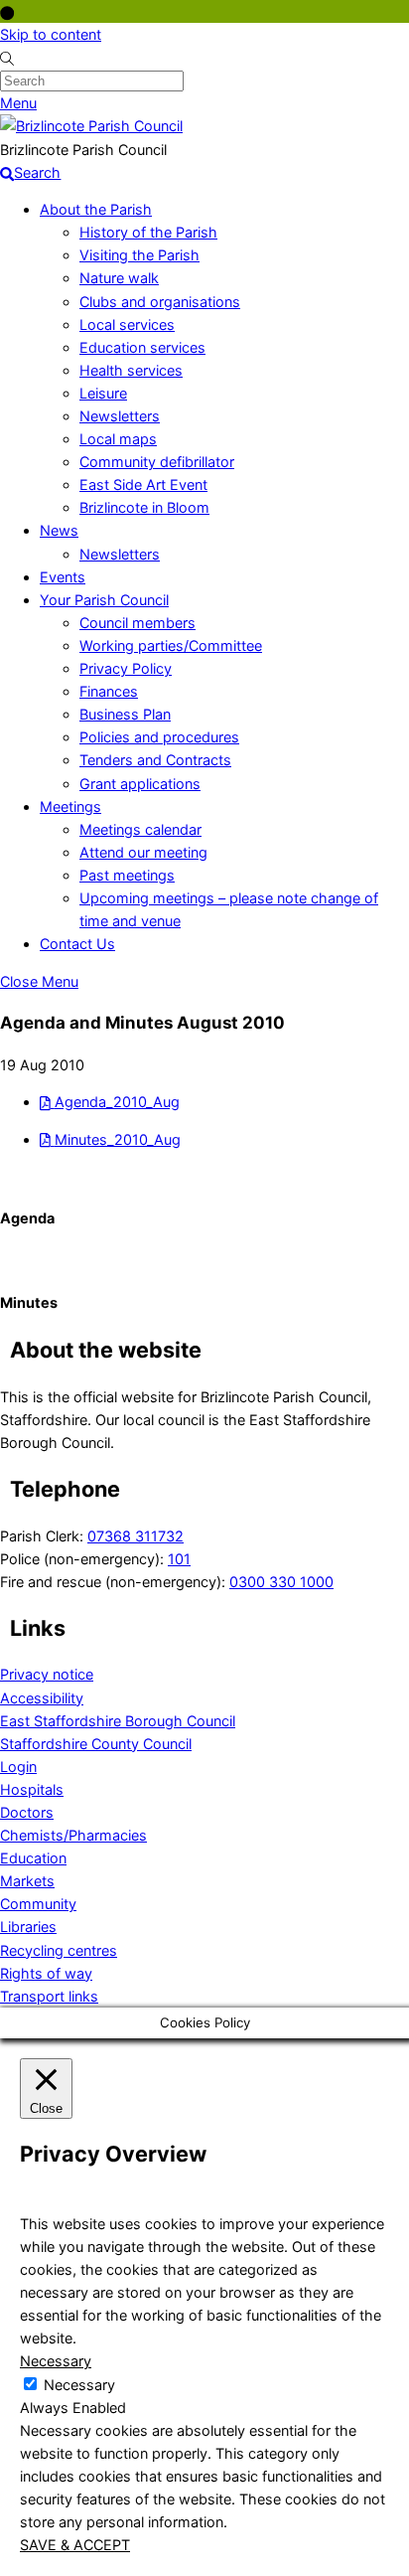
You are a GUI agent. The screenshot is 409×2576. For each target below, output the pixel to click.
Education (33, 1858)
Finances (109, 691)
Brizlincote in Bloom (144, 507)
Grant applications (140, 784)
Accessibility (42, 1698)
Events (63, 577)
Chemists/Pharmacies (73, 1835)
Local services (127, 324)
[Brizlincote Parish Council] (91, 126)
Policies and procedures (159, 737)
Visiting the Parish (139, 255)
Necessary (79, 2385)
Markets (27, 1881)
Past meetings (127, 875)
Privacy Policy (126, 668)
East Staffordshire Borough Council (118, 1721)
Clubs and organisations (160, 302)
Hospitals (32, 1789)
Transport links (49, 1996)
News (59, 530)
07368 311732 (136, 1536)
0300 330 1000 (281, 1582)
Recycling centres (59, 1950)
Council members (137, 623)
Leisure (103, 393)
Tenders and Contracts (155, 760)
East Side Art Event (143, 484)
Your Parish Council (104, 600)
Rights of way (46, 1973)
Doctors (27, 1812)
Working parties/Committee (171, 645)
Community (38, 1904)
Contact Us (77, 944)
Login (18, 1767)
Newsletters (120, 416)
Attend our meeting (143, 852)
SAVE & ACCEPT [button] (75, 2545)
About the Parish (96, 209)
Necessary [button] (56, 2361)
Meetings (70, 806)
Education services (142, 347)
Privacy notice (47, 1674)
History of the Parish (148, 232)
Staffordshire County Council (96, 1744)
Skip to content (51, 34)
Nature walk (119, 278)
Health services (131, 370)
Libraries (28, 1927)
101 (179, 1559)
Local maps (118, 439)
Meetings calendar (140, 829)
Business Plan (125, 714)
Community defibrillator (157, 462)
